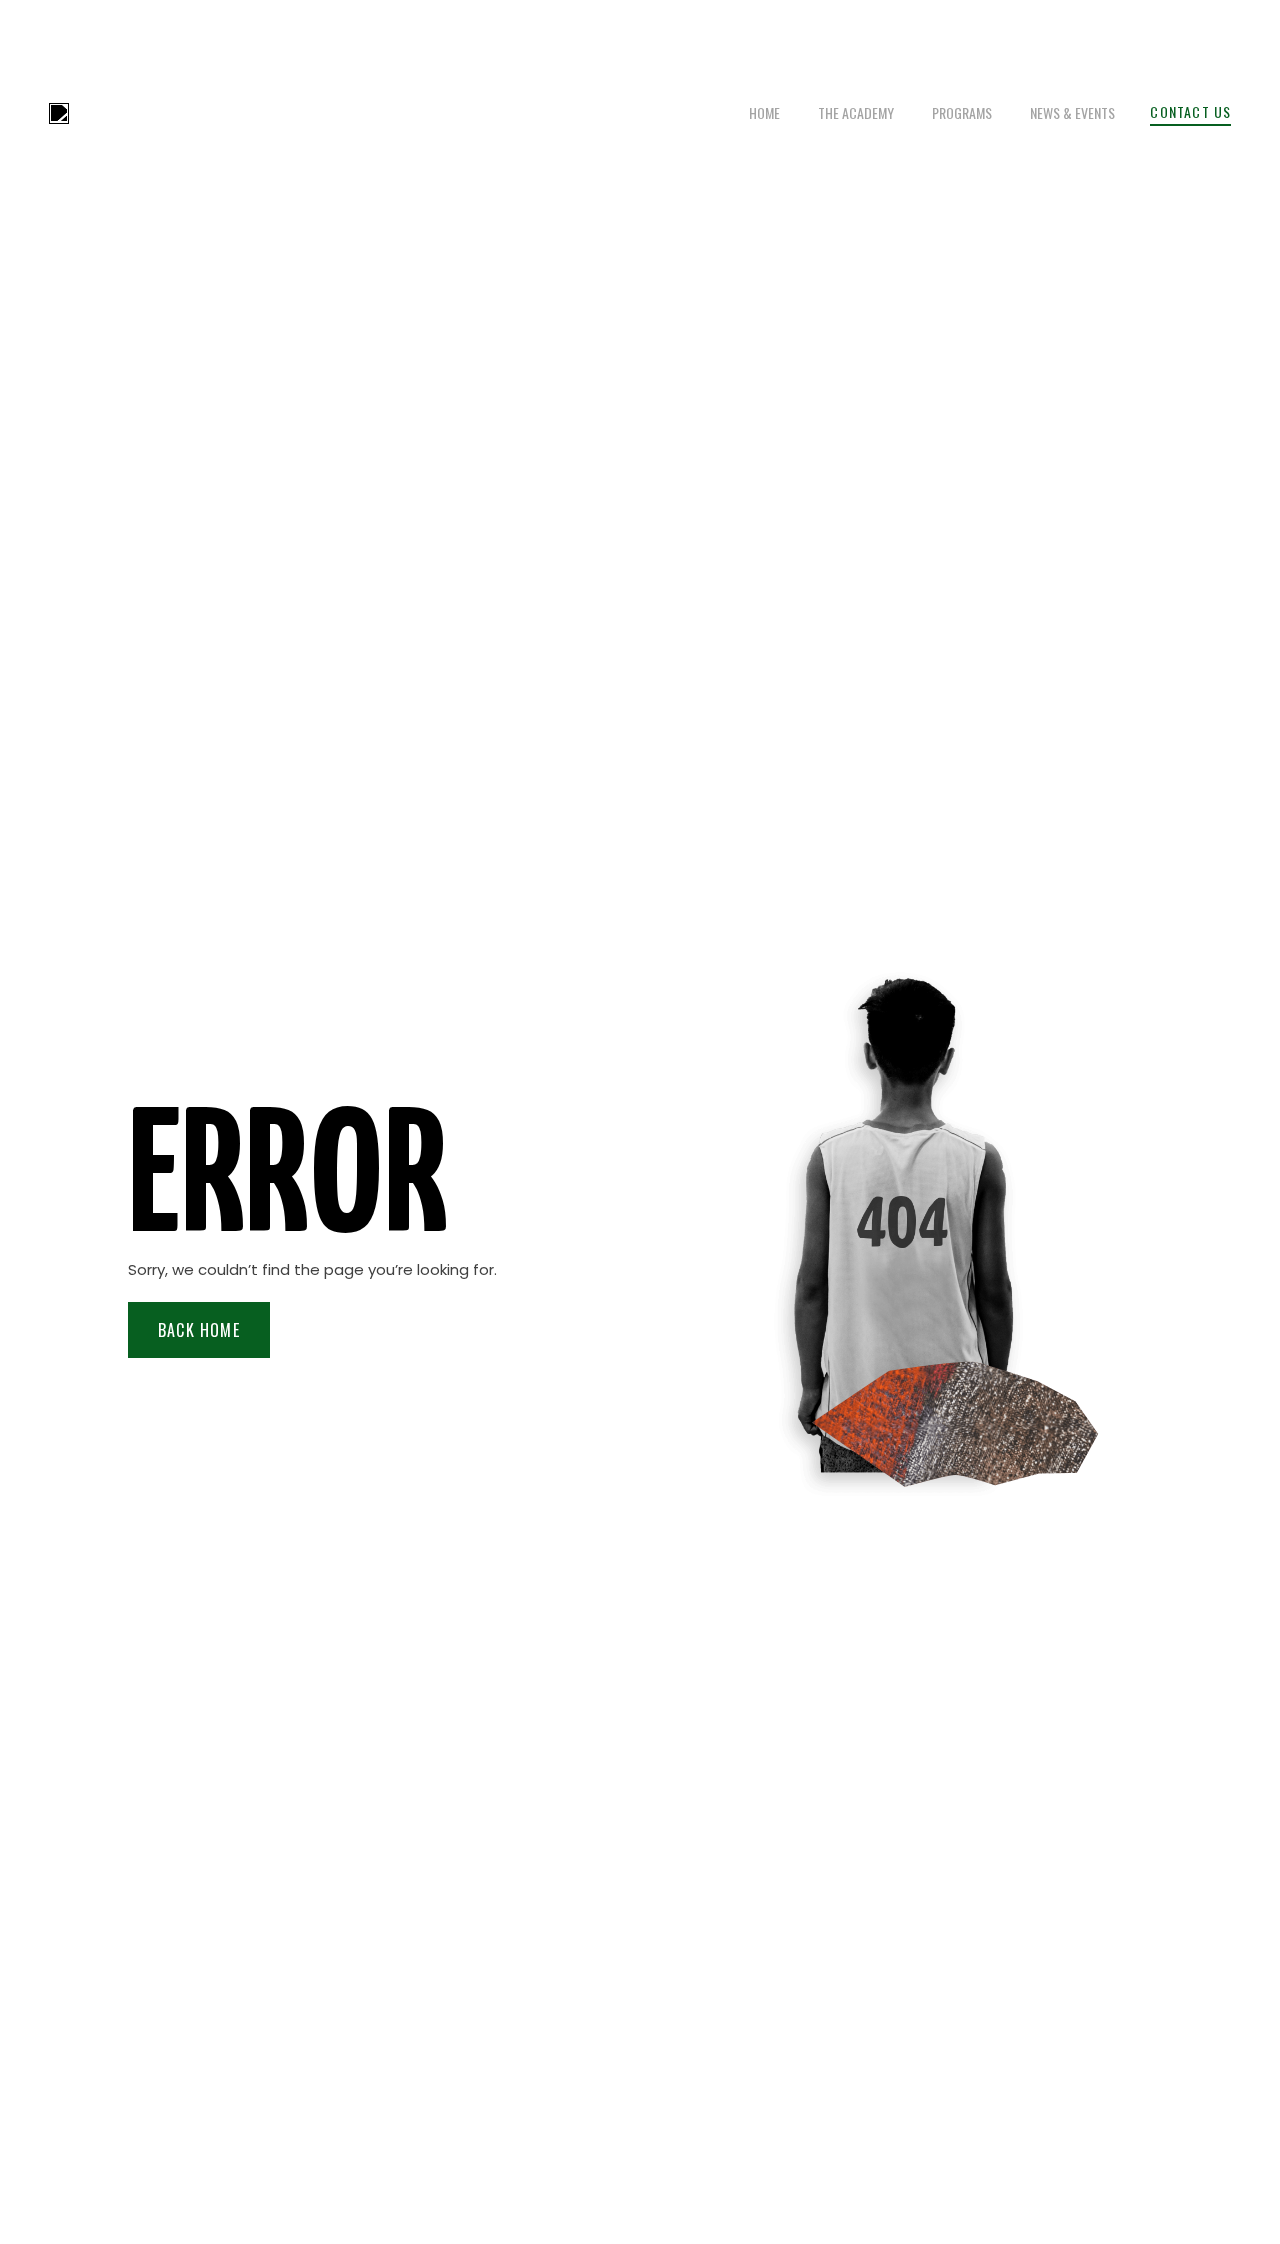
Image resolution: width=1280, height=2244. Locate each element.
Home (764, 112)
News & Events (1072, 112)
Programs (962, 112)
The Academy (856, 112)
